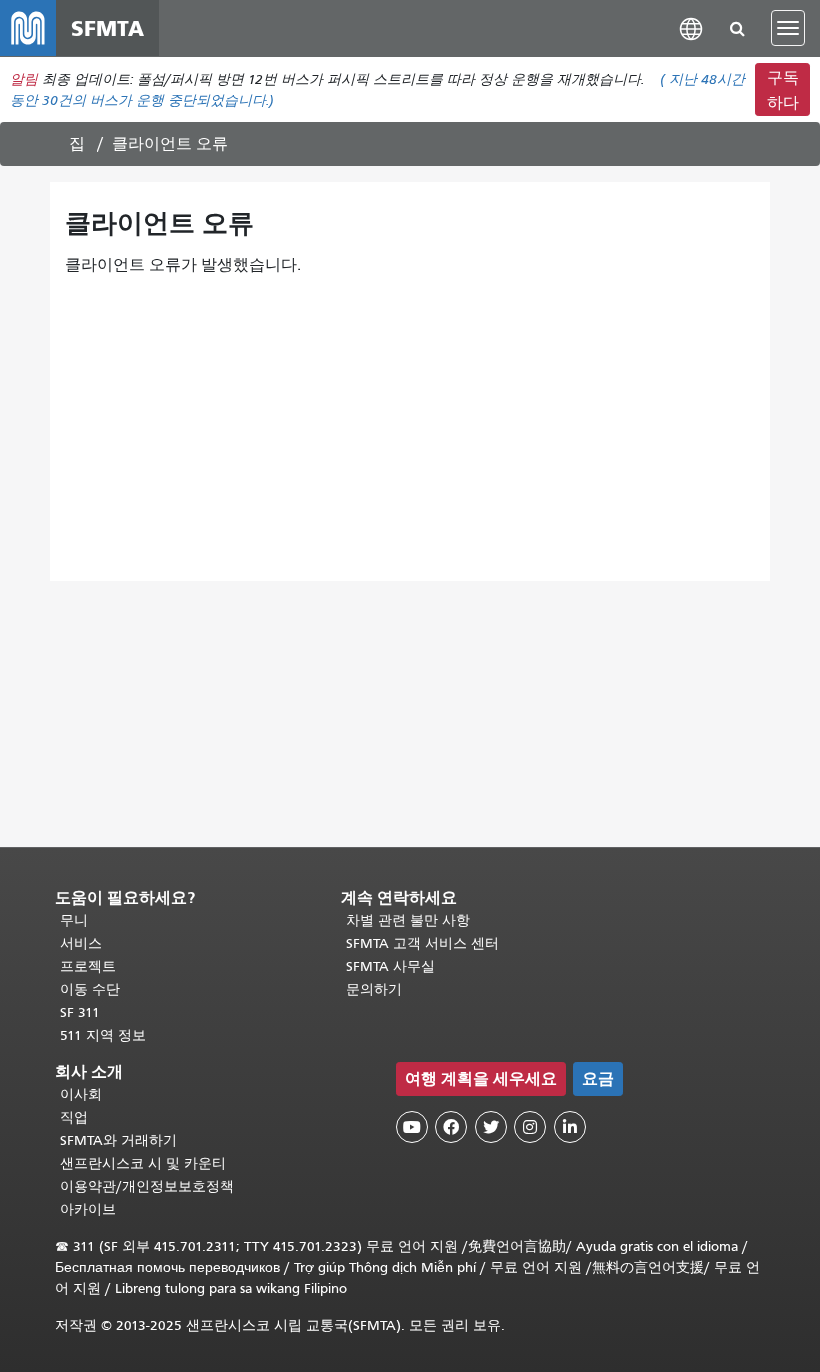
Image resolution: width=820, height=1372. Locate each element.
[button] (691, 27)
